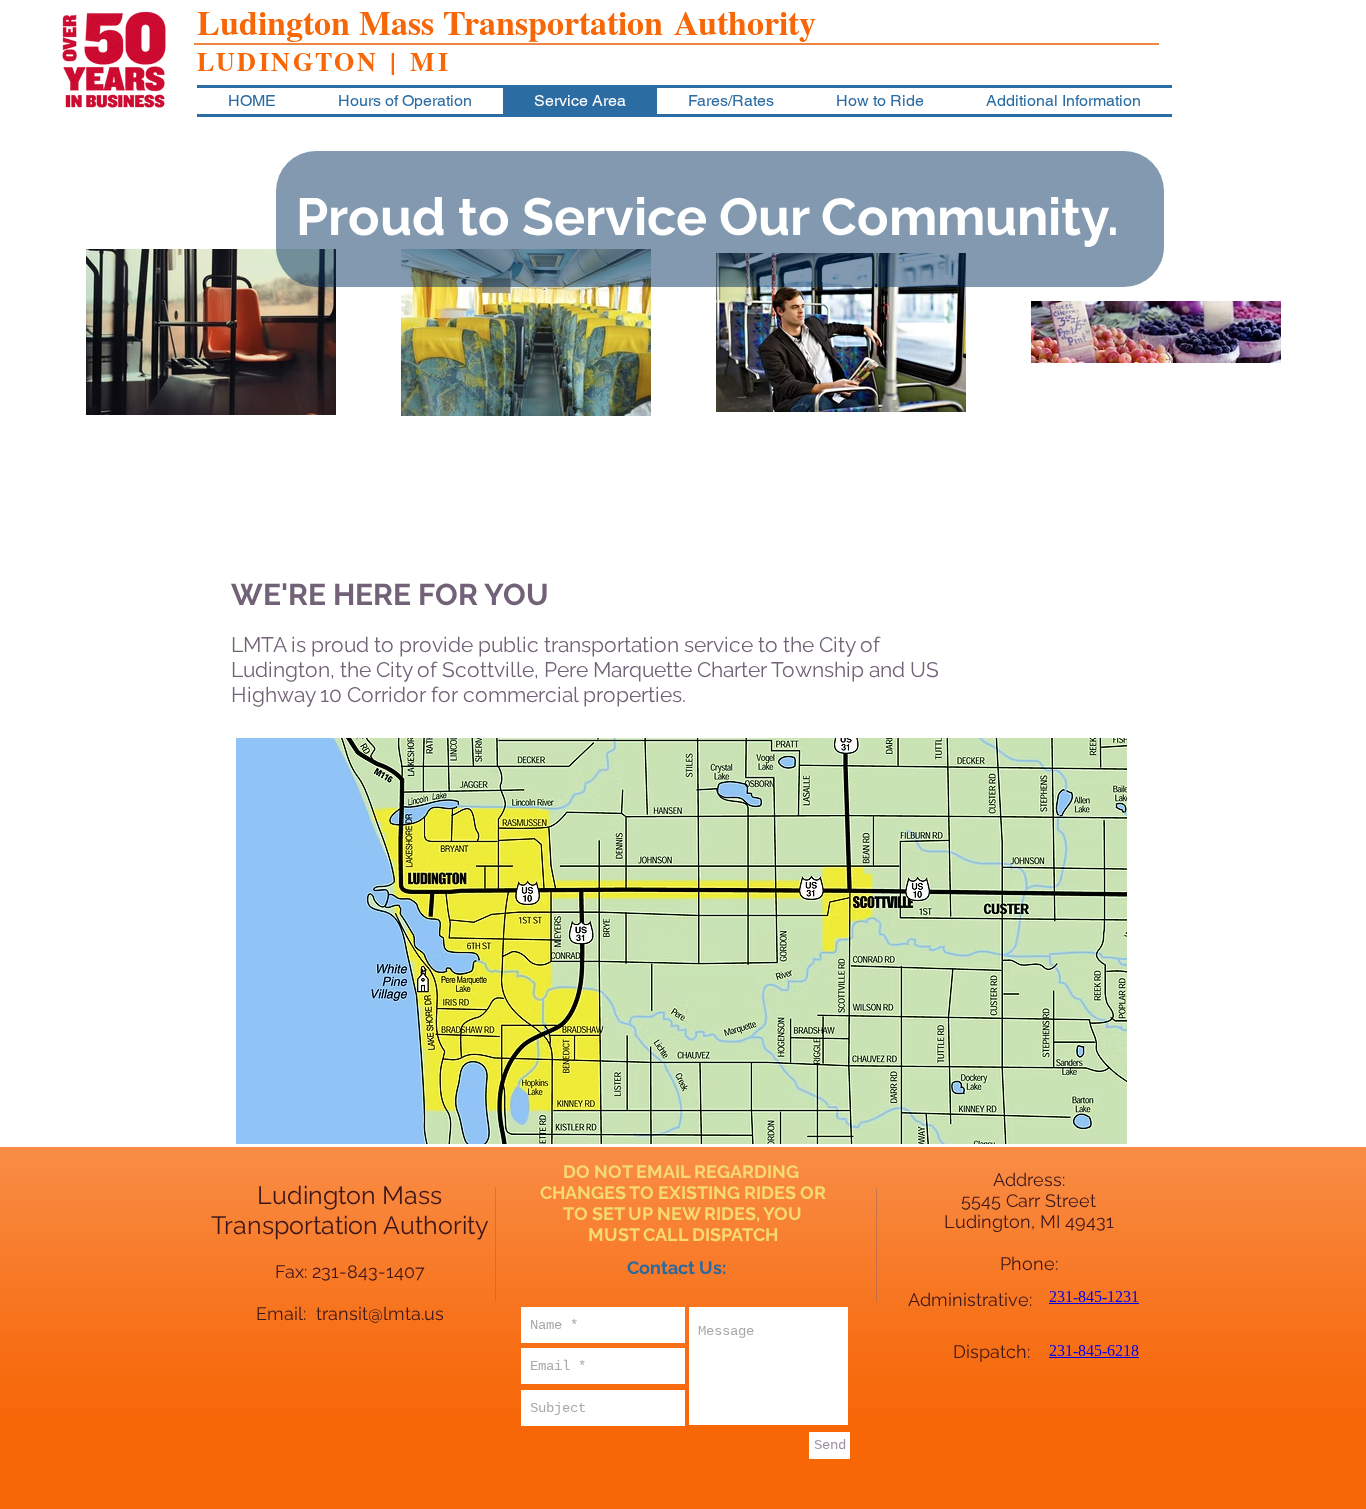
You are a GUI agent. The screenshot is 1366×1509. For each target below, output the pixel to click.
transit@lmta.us (380, 1313)
